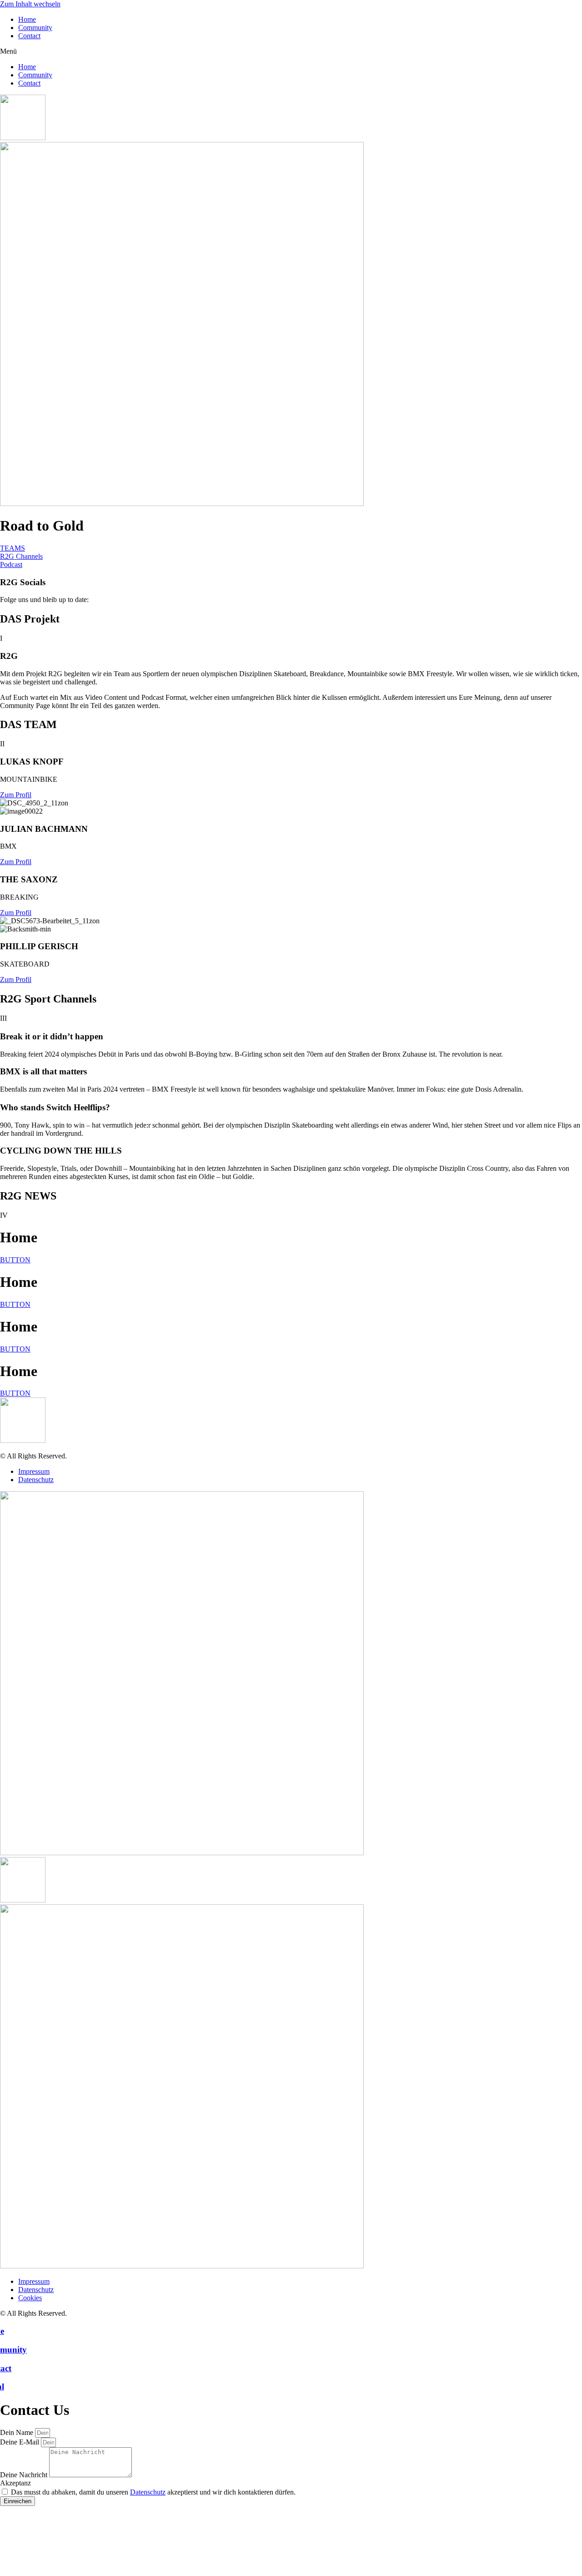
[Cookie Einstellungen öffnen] (68, 2572)
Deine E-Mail (20, 2442)
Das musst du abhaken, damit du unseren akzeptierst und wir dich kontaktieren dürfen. (153, 2492)
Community (35, 28)
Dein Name (18, 2432)
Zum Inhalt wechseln (30, 4)
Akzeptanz (15, 2483)
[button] (291, 51)
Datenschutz (148, 2492)
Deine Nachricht (25, 2475)
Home (27, 19)
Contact (29, 36)
